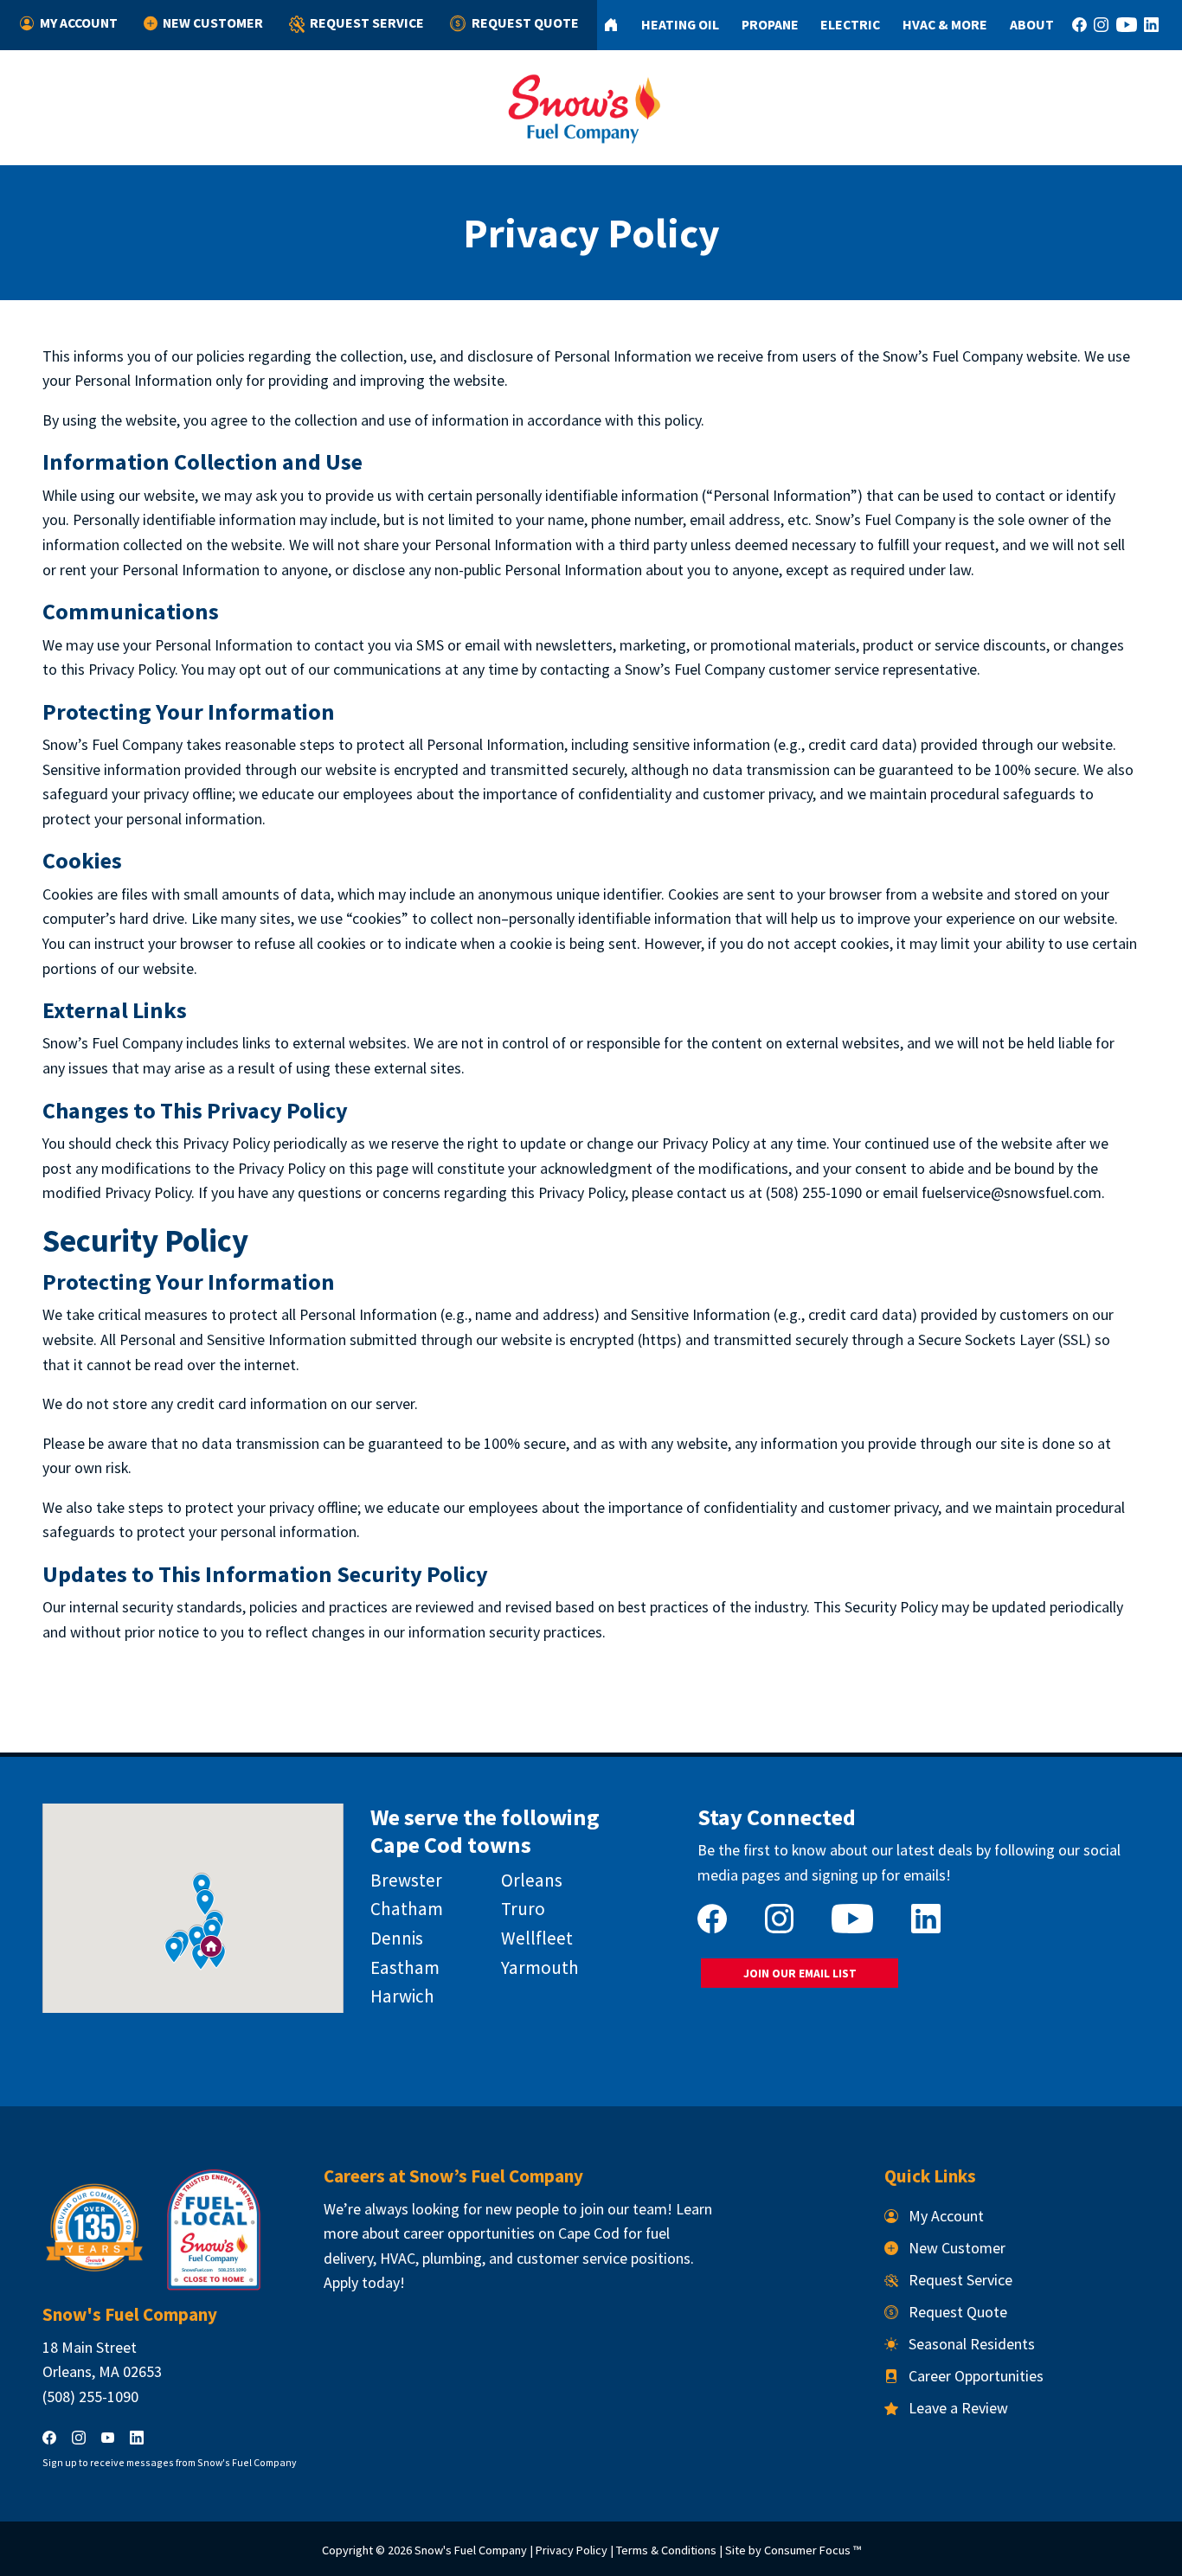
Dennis (397, 1938)
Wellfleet (537, 1938)
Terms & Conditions (666, 2550)
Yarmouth (540, 1967)
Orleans (532, 1880)
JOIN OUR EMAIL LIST (800, 1974)
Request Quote (525, 22)
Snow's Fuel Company (471, 2550)
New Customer (213, 22)
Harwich (402, 1996)
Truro (523, 1909)
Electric (850, 24)
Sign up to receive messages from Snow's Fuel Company (170, 2462)
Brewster (406, 1880)
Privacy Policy (572, 2550)
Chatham (407, 1909)
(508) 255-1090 (90, 2397)
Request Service (367, 22)
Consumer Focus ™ (813, 2550)
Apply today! (364, 2282)
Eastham (405, 1967)
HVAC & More (945, 24)
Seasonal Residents (972, 2344)
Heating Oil (680, 24)
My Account (79, 22)
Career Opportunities (976, 2376)
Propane (770, 24)
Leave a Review (958, 2408)
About (1032, 24)
